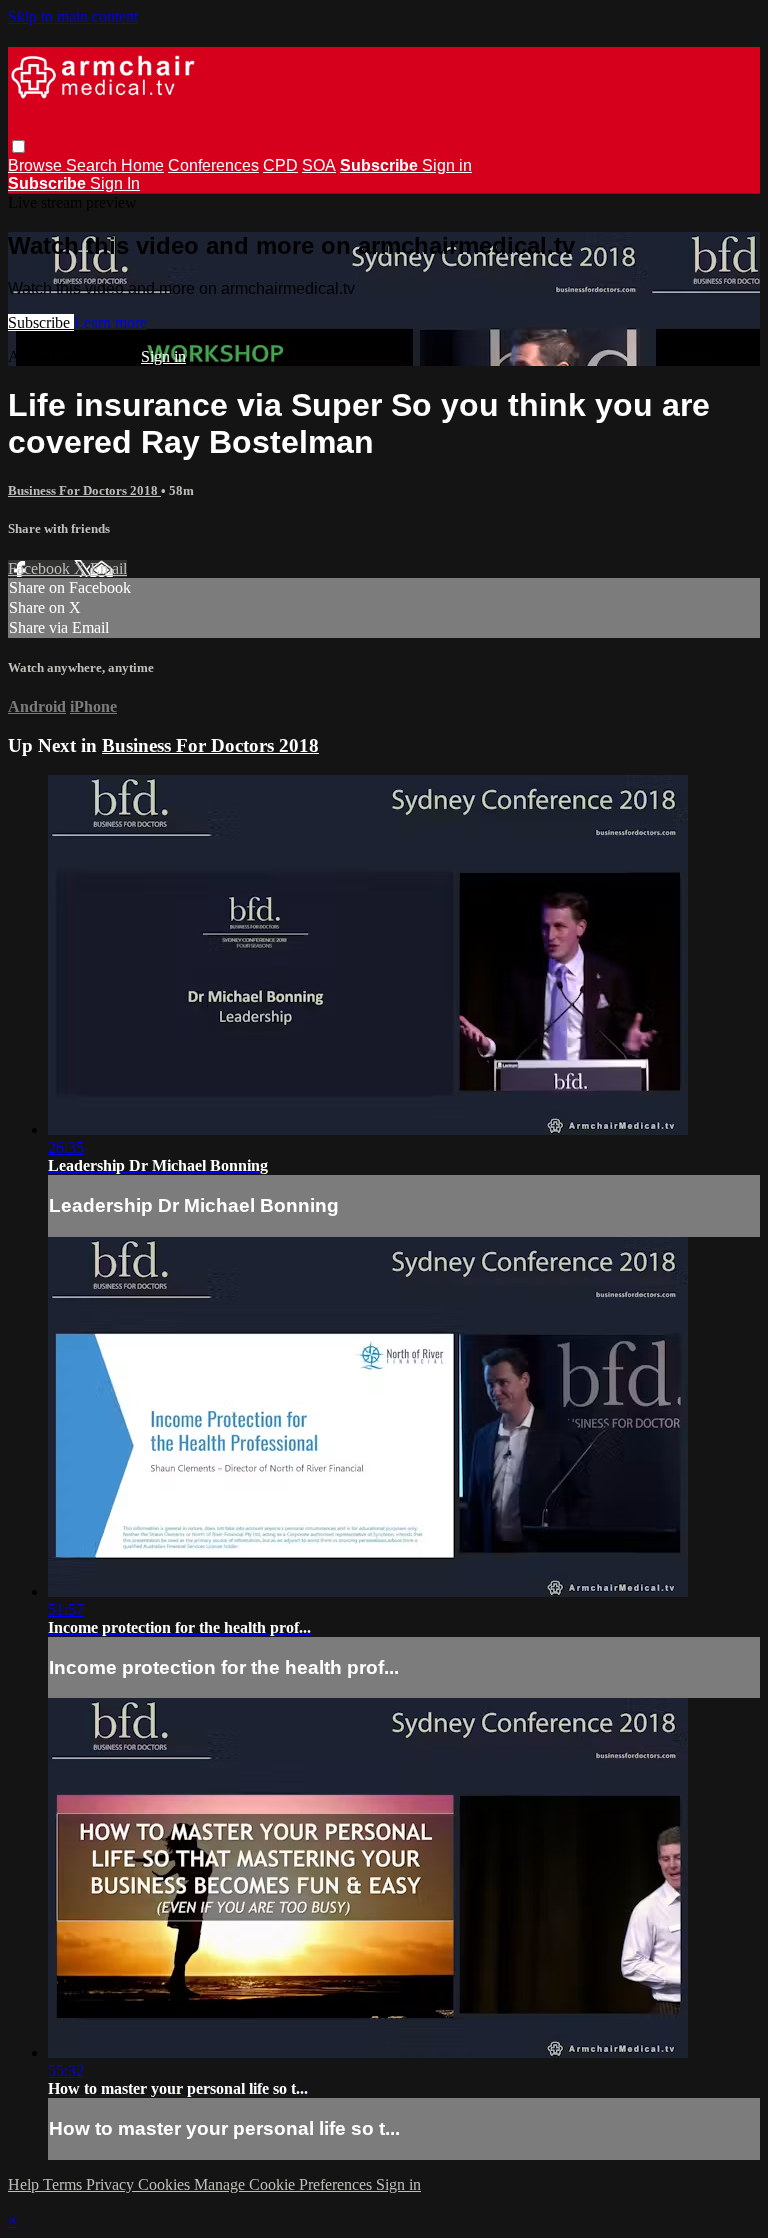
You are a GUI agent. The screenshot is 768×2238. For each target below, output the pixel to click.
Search (93, 165)
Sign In (115, 183)
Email (108, 568)
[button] (18, 146)
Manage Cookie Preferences (285, 2184)
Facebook (41, 568)
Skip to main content (73, 16)
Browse (37, 165)
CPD (280, 165)
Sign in (447, 165)
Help (25, 2184)
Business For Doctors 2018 (84, 490)
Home (142, 165)
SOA (319, 165)
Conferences (213, 165)
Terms (64, 2184)
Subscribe (41, 322)
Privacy (112, 2184)
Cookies (166, 2184)
